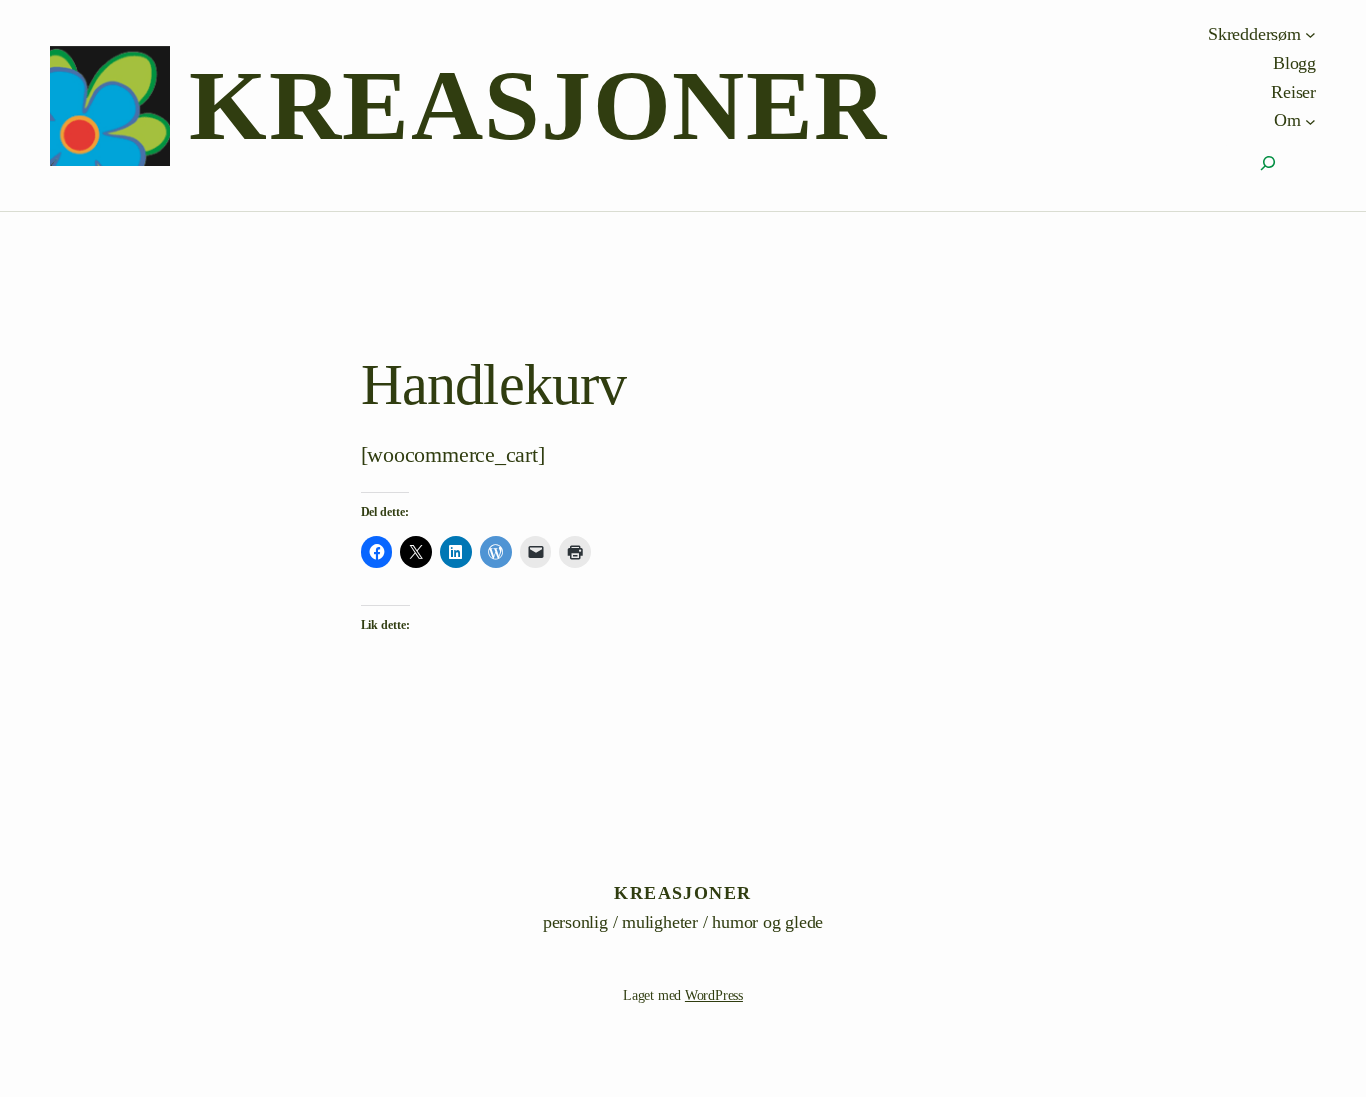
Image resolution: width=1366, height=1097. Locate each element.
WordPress (714, 995)
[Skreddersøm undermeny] (1310, 34)
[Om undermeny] (1310, 120)
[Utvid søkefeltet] (1268, 163)
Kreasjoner (538, 105)
